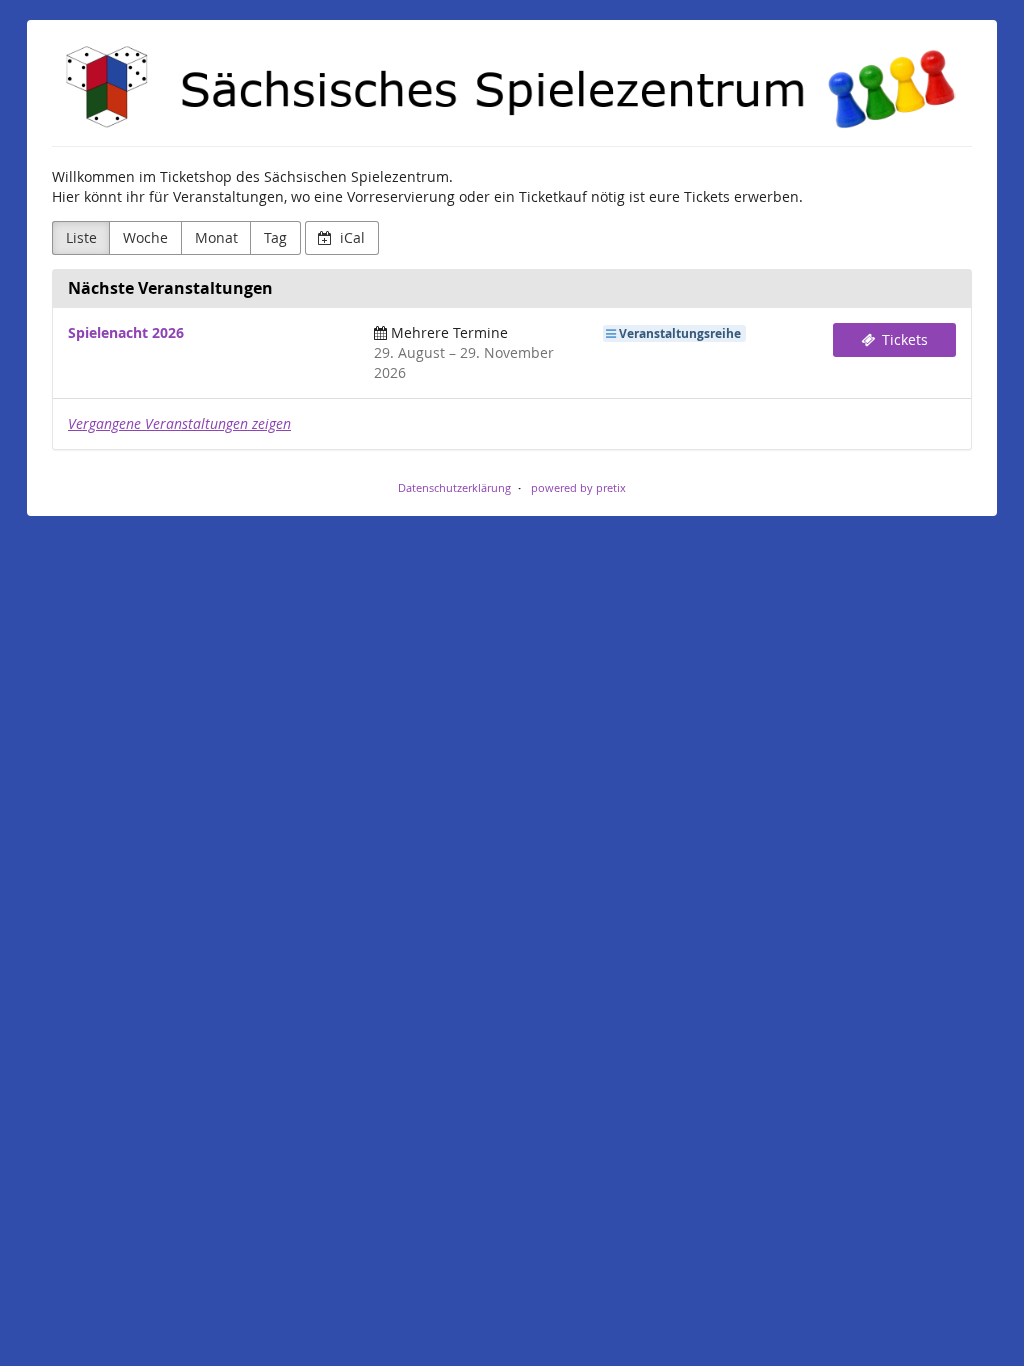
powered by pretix (578, 487)
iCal (350, 237)
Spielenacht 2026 (126, 332)
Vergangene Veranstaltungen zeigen (179, 423)
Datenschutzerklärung (454, 487)
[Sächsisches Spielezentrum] (512, 88)
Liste (81, 237)
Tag (275, 237)
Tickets (903, 339)
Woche (145, 237)
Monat (216, 237)
